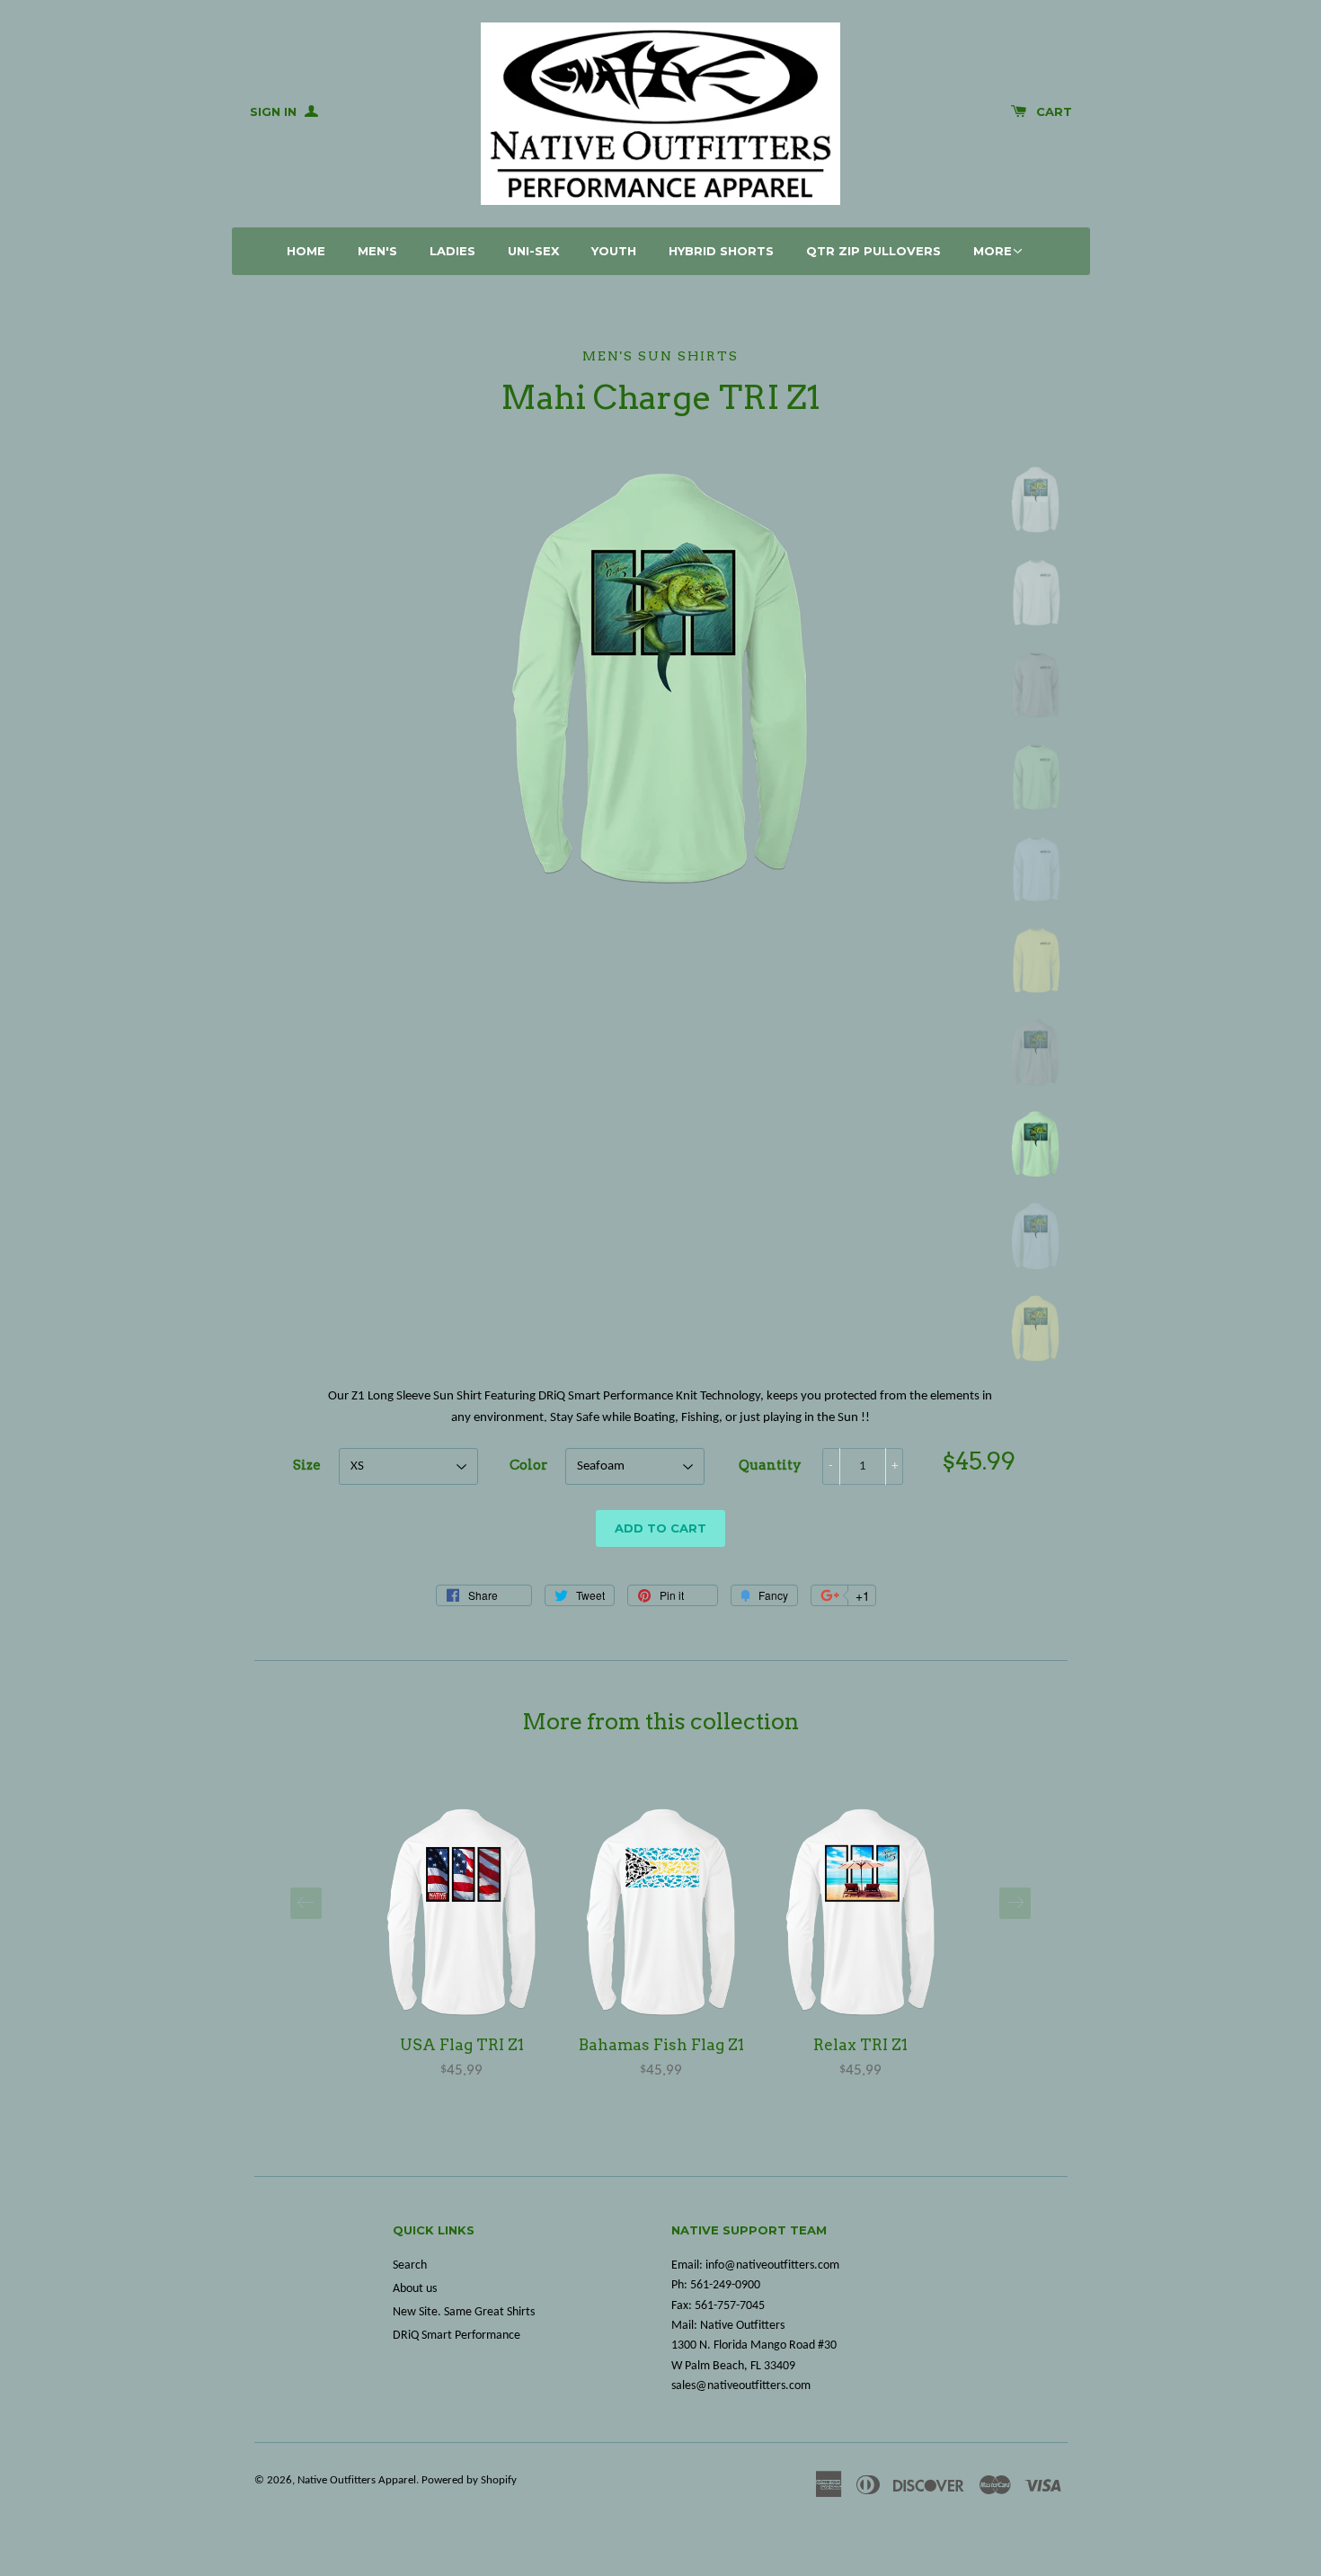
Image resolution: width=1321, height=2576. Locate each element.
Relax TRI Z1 (860, 2045)
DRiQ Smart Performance (457, 2336)
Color (528, 1465)
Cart (1054, 111)
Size (307, 1465)
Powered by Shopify (469, 2480)
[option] (462, 1944)
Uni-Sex (533, 251)
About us (415, 2289)
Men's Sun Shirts (660, 356)
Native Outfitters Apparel (357, 2480)
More (993, 251)
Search (410, 2265)
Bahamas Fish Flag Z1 (661, 2045)
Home (306, 251)
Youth (614, 251)
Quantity (770, 1465)
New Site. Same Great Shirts (464, 2312)
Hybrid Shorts (721, 251)
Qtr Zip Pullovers (873, 251)
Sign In (275, 111)
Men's (377, 251)
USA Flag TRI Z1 (462, 2045)
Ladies (452, 251)
